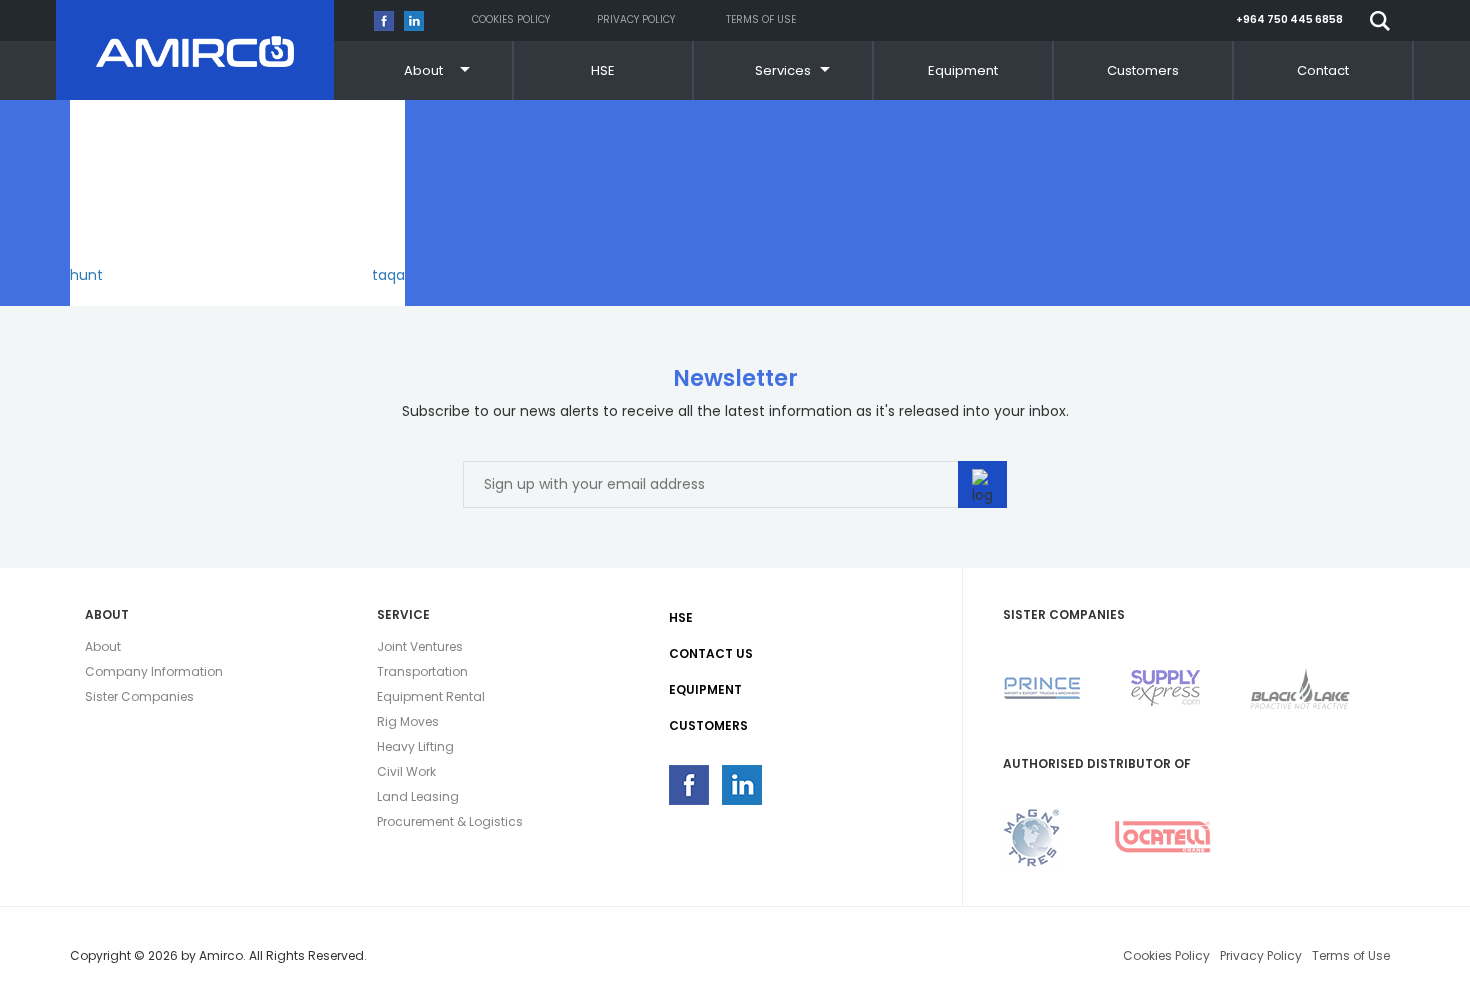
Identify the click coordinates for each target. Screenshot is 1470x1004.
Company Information (154, 671)
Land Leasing (418, 796)
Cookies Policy (511, 19)
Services (783, 70)
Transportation (422, 671)
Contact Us (711, 653)
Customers (1143, 70)
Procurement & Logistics (450, 821)
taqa (388, 275)
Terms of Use (761, 19)
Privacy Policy (636, 19)
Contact (1323, 70)
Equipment (963, 70)
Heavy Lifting (415, 746)
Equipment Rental (431, 696)
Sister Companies (139, 696)
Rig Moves (408, 721)
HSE (603, 70)
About (423, 70)
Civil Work (406, 771)
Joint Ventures (420, 646)
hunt (86, 275)
